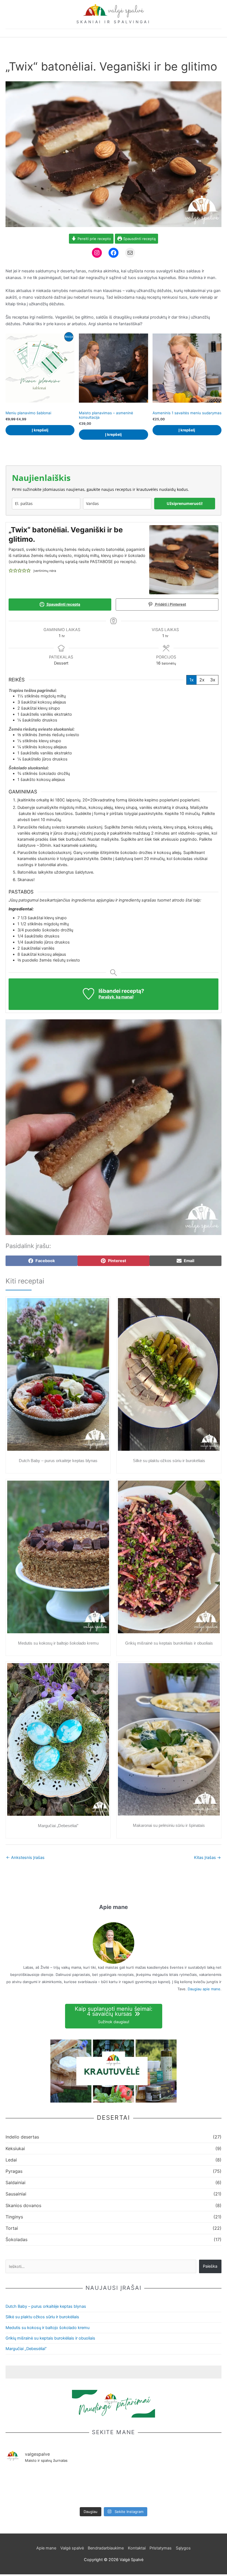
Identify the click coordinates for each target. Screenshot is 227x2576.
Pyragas (14, 2171)
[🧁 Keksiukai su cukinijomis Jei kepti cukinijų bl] (157, 2487)
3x (213, 680)
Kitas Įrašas (207, 1858)
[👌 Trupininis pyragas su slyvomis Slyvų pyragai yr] (70, 2483)
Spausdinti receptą (139, 239)
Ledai (11, 2160)
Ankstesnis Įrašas (25, 1858)
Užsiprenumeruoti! (185, 503)
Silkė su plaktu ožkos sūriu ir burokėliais (169, 1461)
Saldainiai (16, 2182)
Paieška (210, 2266)
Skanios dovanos (23, 2205)
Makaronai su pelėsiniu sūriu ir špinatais (169, 1825)
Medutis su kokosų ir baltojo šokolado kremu (58, 1643)
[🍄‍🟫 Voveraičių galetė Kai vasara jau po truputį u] (114, 2483)
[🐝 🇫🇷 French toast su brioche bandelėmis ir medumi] (200, 2483)
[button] (11, 571)
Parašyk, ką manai (116, 997)
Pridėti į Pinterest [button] (170, 604)
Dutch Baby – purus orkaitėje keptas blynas (58, 1461)
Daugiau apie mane (204, 1989)
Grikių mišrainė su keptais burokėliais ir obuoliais (169, 1643)
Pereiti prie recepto (94, 239)
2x (202, 680)
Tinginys (14, 2217)
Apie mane (46, 2548)
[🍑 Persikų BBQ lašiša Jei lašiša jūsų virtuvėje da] (27, 2483)
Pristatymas (161, 2548)
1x (192, 680)
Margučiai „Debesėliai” (58, 1826)
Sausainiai (16, 2194)
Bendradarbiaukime (106, 2548)
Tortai (12, 2228)
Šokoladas (16, 2239)
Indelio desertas (22, 2137)
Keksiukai (15, 2148)
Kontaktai (137, 2548)
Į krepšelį (40, 430)
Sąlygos (183, 2548)
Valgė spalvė (72, 2548)
